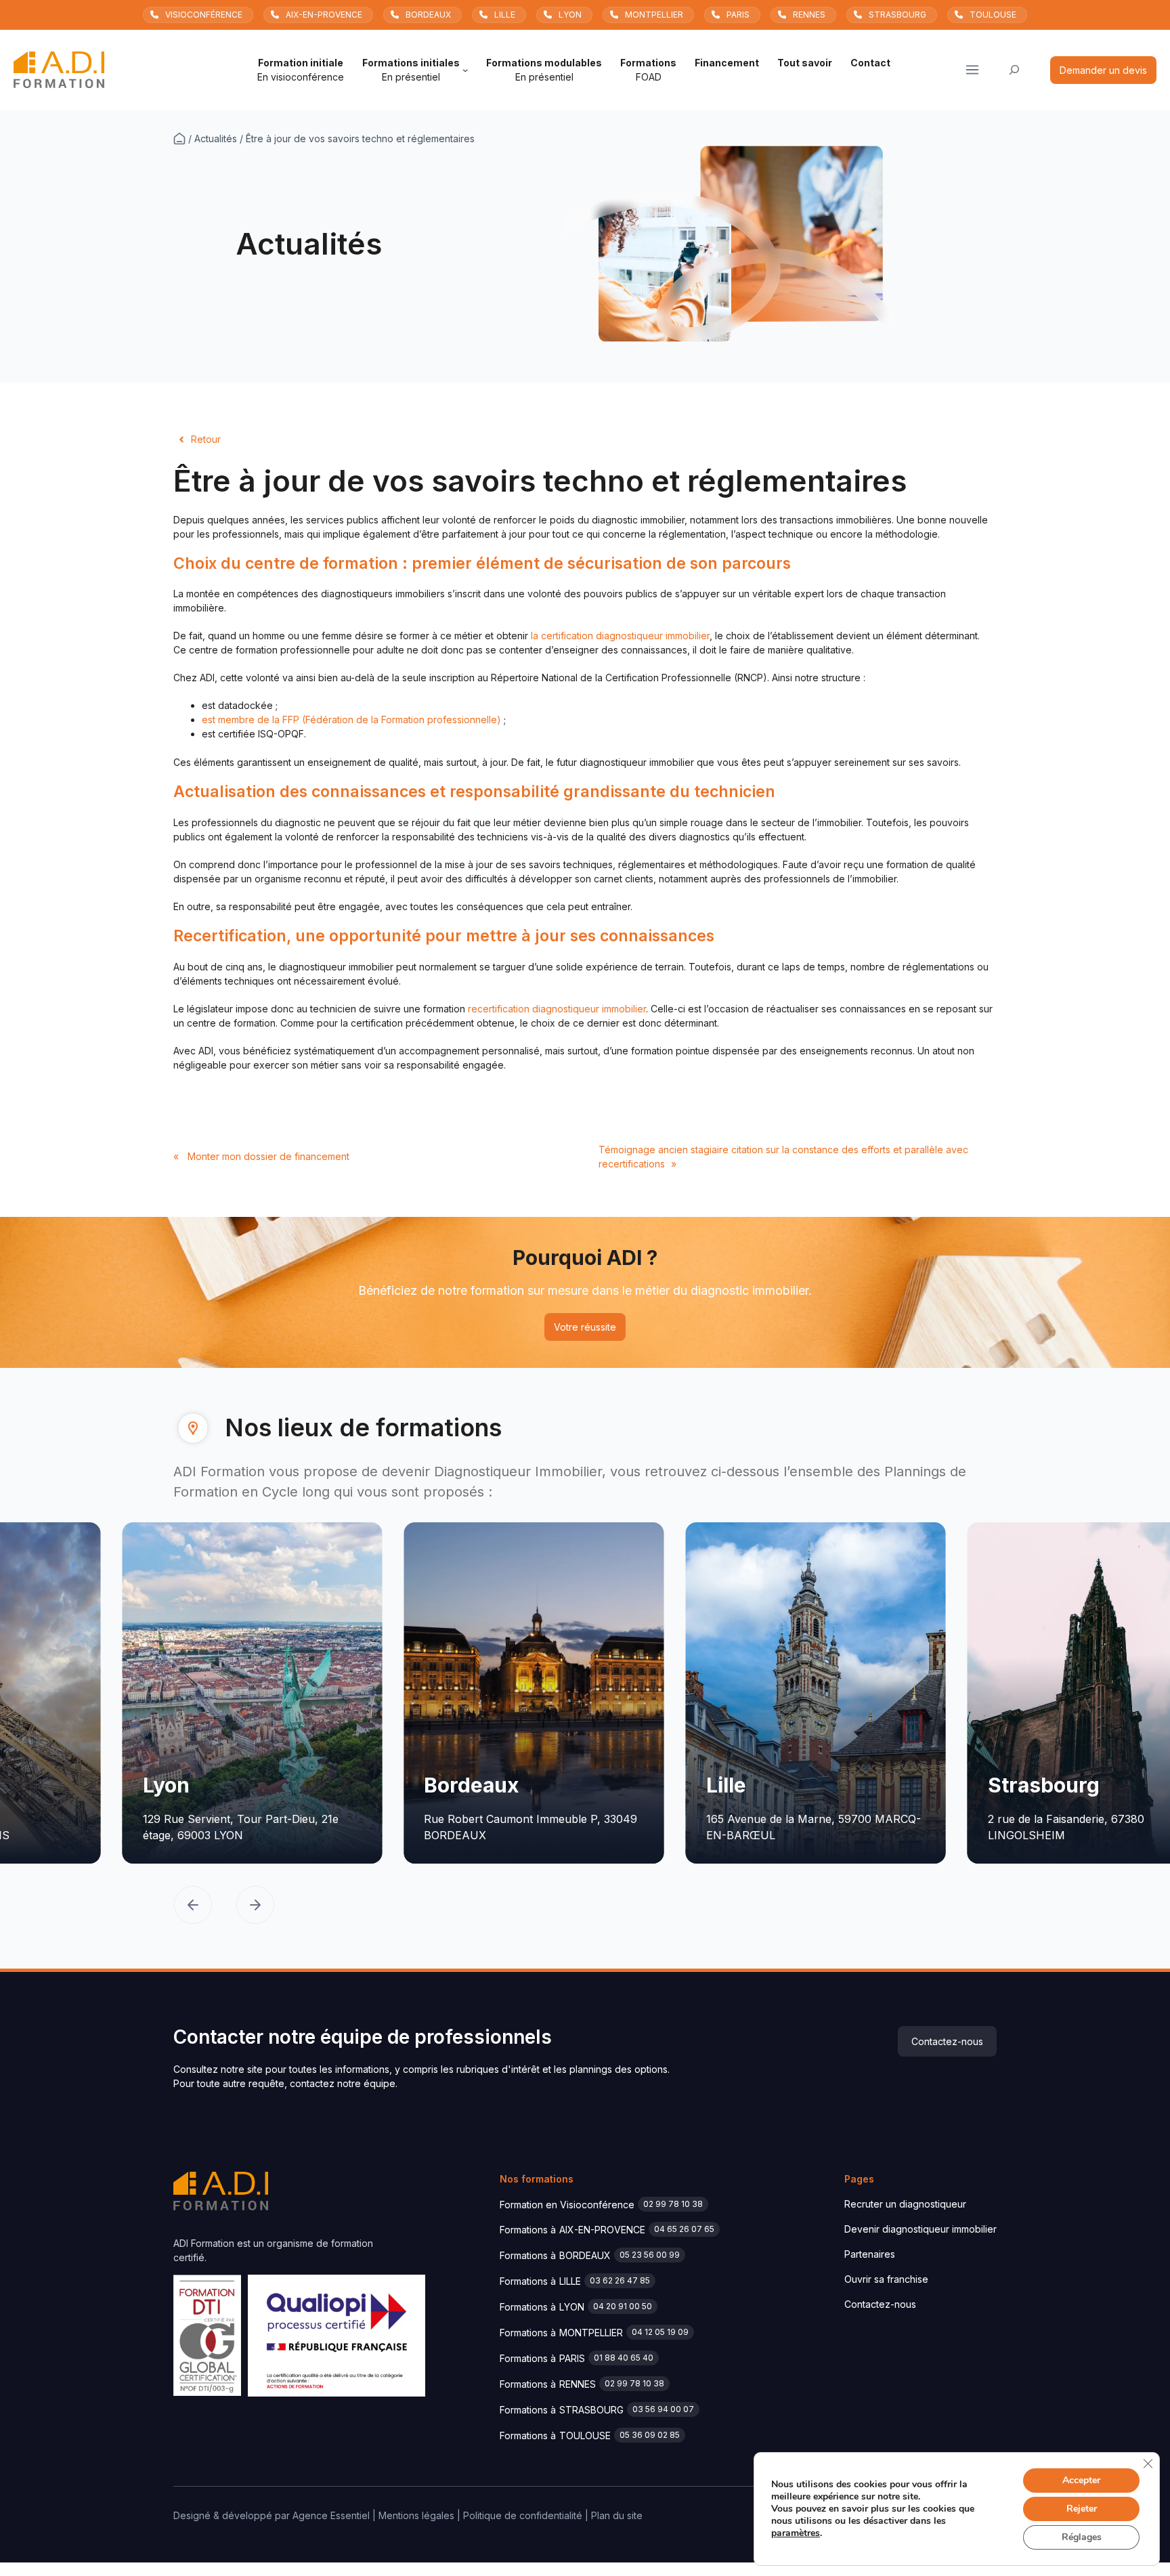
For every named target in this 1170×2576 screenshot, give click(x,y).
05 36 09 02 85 (650, 2435)
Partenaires (870, 2254)
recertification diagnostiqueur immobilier (557, 1009)
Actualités (216, 138)
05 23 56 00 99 (650, 2255)
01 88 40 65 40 (624, 2358)
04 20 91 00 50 (623, 2306)
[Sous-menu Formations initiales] (465, 70)
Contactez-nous (947, 2041)
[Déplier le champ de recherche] (1015, 70)
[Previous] (193, 1907)
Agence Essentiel (331, 2515)
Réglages (1082, 2537)
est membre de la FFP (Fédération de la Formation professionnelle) (351, 720)
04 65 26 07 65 (684, 2229)
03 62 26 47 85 (620, 2280)
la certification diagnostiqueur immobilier (620, 636)
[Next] (255, 1907)
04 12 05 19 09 (660, 2332)
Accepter (1081, 2480)
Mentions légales (416, 2515)
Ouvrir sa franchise (886, 2279)
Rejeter (1082, 2509)
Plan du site (617, 2515)
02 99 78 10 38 (673, 2204)
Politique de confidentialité (523, 2515)
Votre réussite (585, 1327)
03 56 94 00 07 (663, 2409)
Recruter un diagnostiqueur (905, 2204)
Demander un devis (1103, 70)
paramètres (796, 2533)
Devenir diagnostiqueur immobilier (920, 2229)
